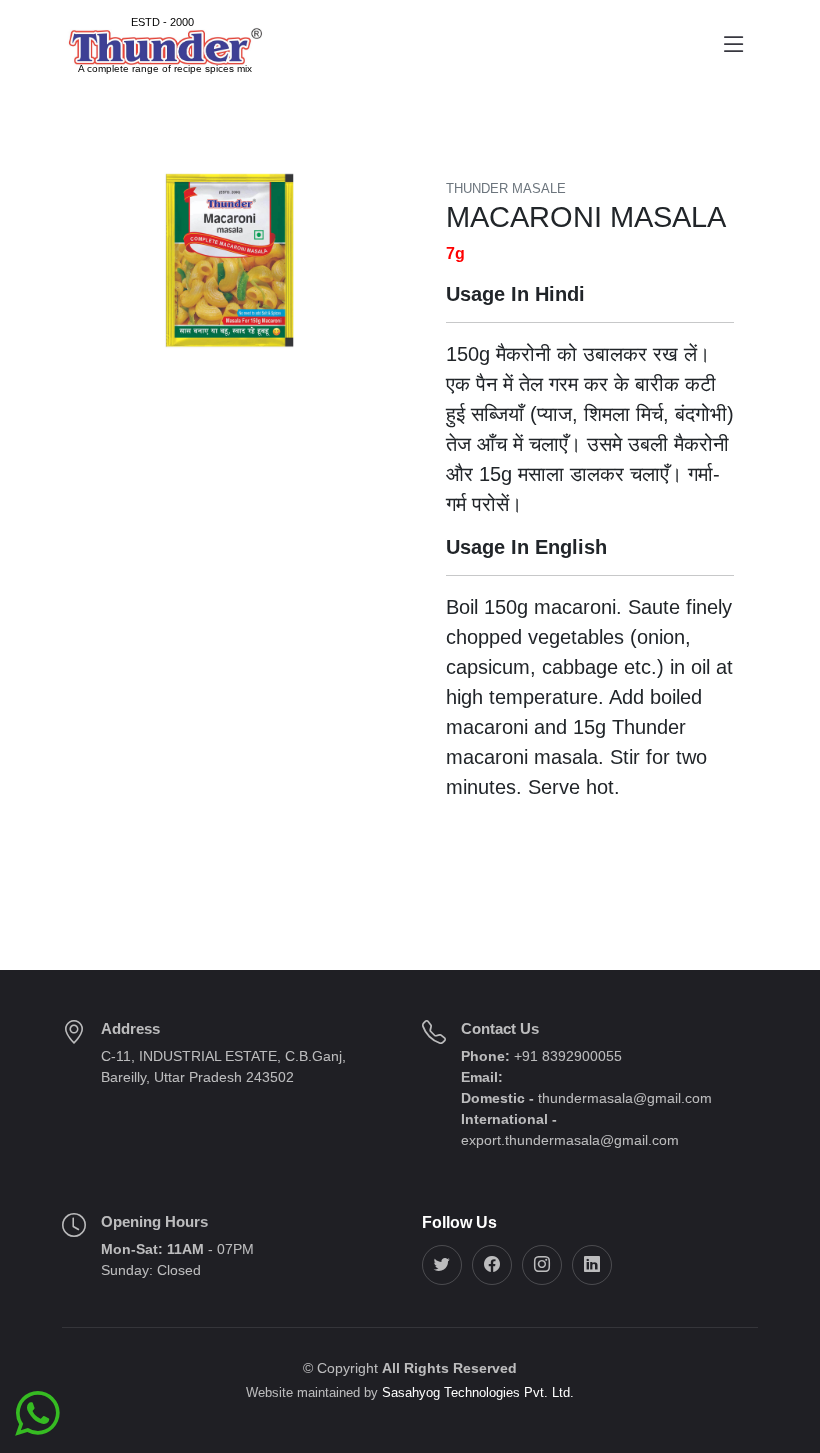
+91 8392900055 (566, 1056)
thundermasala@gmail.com (625, 1098)
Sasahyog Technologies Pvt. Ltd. (478, 1392)
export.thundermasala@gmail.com (570, 1140)
